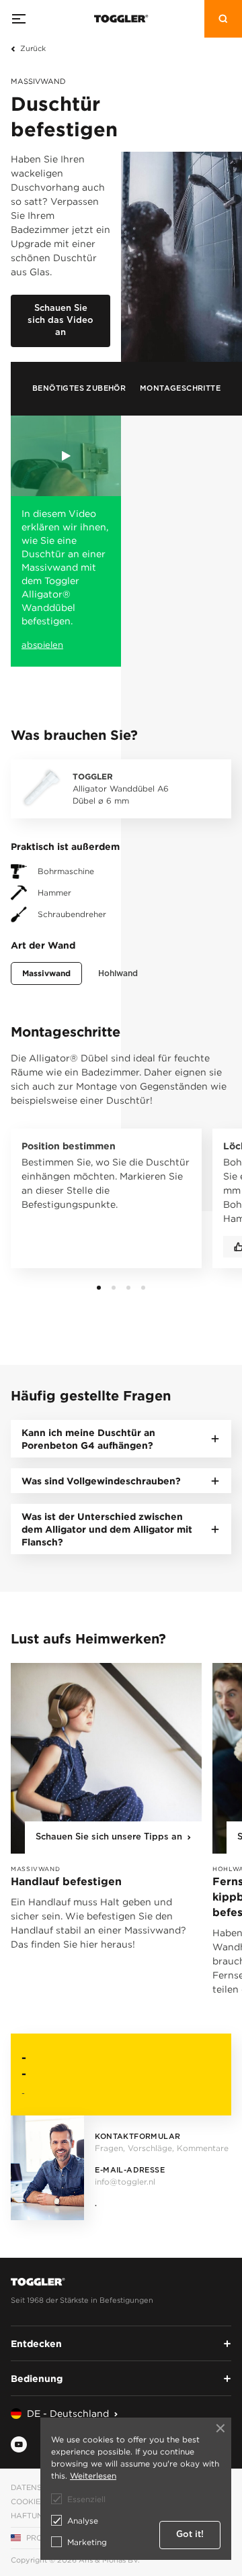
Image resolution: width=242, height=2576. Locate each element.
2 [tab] (114, 1288)
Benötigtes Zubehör (79, 388)
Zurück (33, 48)
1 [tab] (99, 1288)
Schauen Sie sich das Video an (61, 321)
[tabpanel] (101, 1204)
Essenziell (86, 2499)
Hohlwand (118, 973)
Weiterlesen (93, 2476)
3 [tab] (128, 1288)
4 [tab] (143, 1288)
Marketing (87, 2542)
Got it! (190, 2535)
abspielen (42, 645)
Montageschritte (180, 388)
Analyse (83, 2521)
